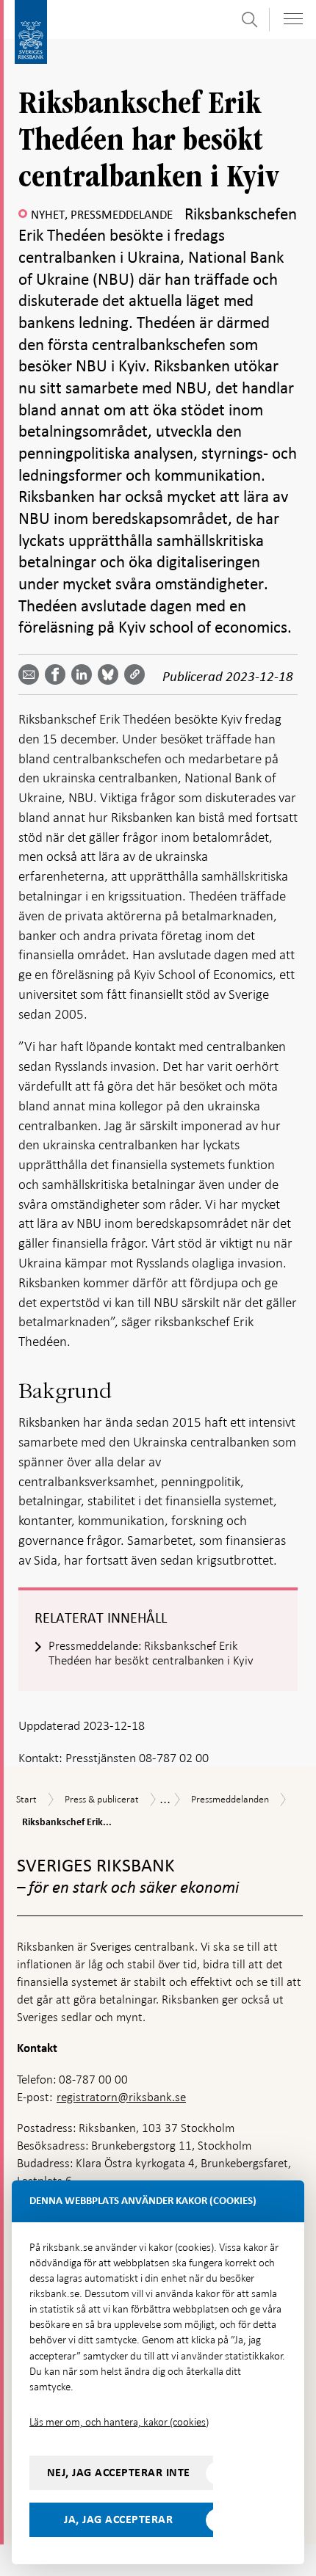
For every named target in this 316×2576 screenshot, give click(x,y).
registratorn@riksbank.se (121, 2097)
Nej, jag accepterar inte (119, 2473)
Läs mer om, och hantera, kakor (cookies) (119, 2422)
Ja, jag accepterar (118, 2519)
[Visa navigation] (293, 19)
